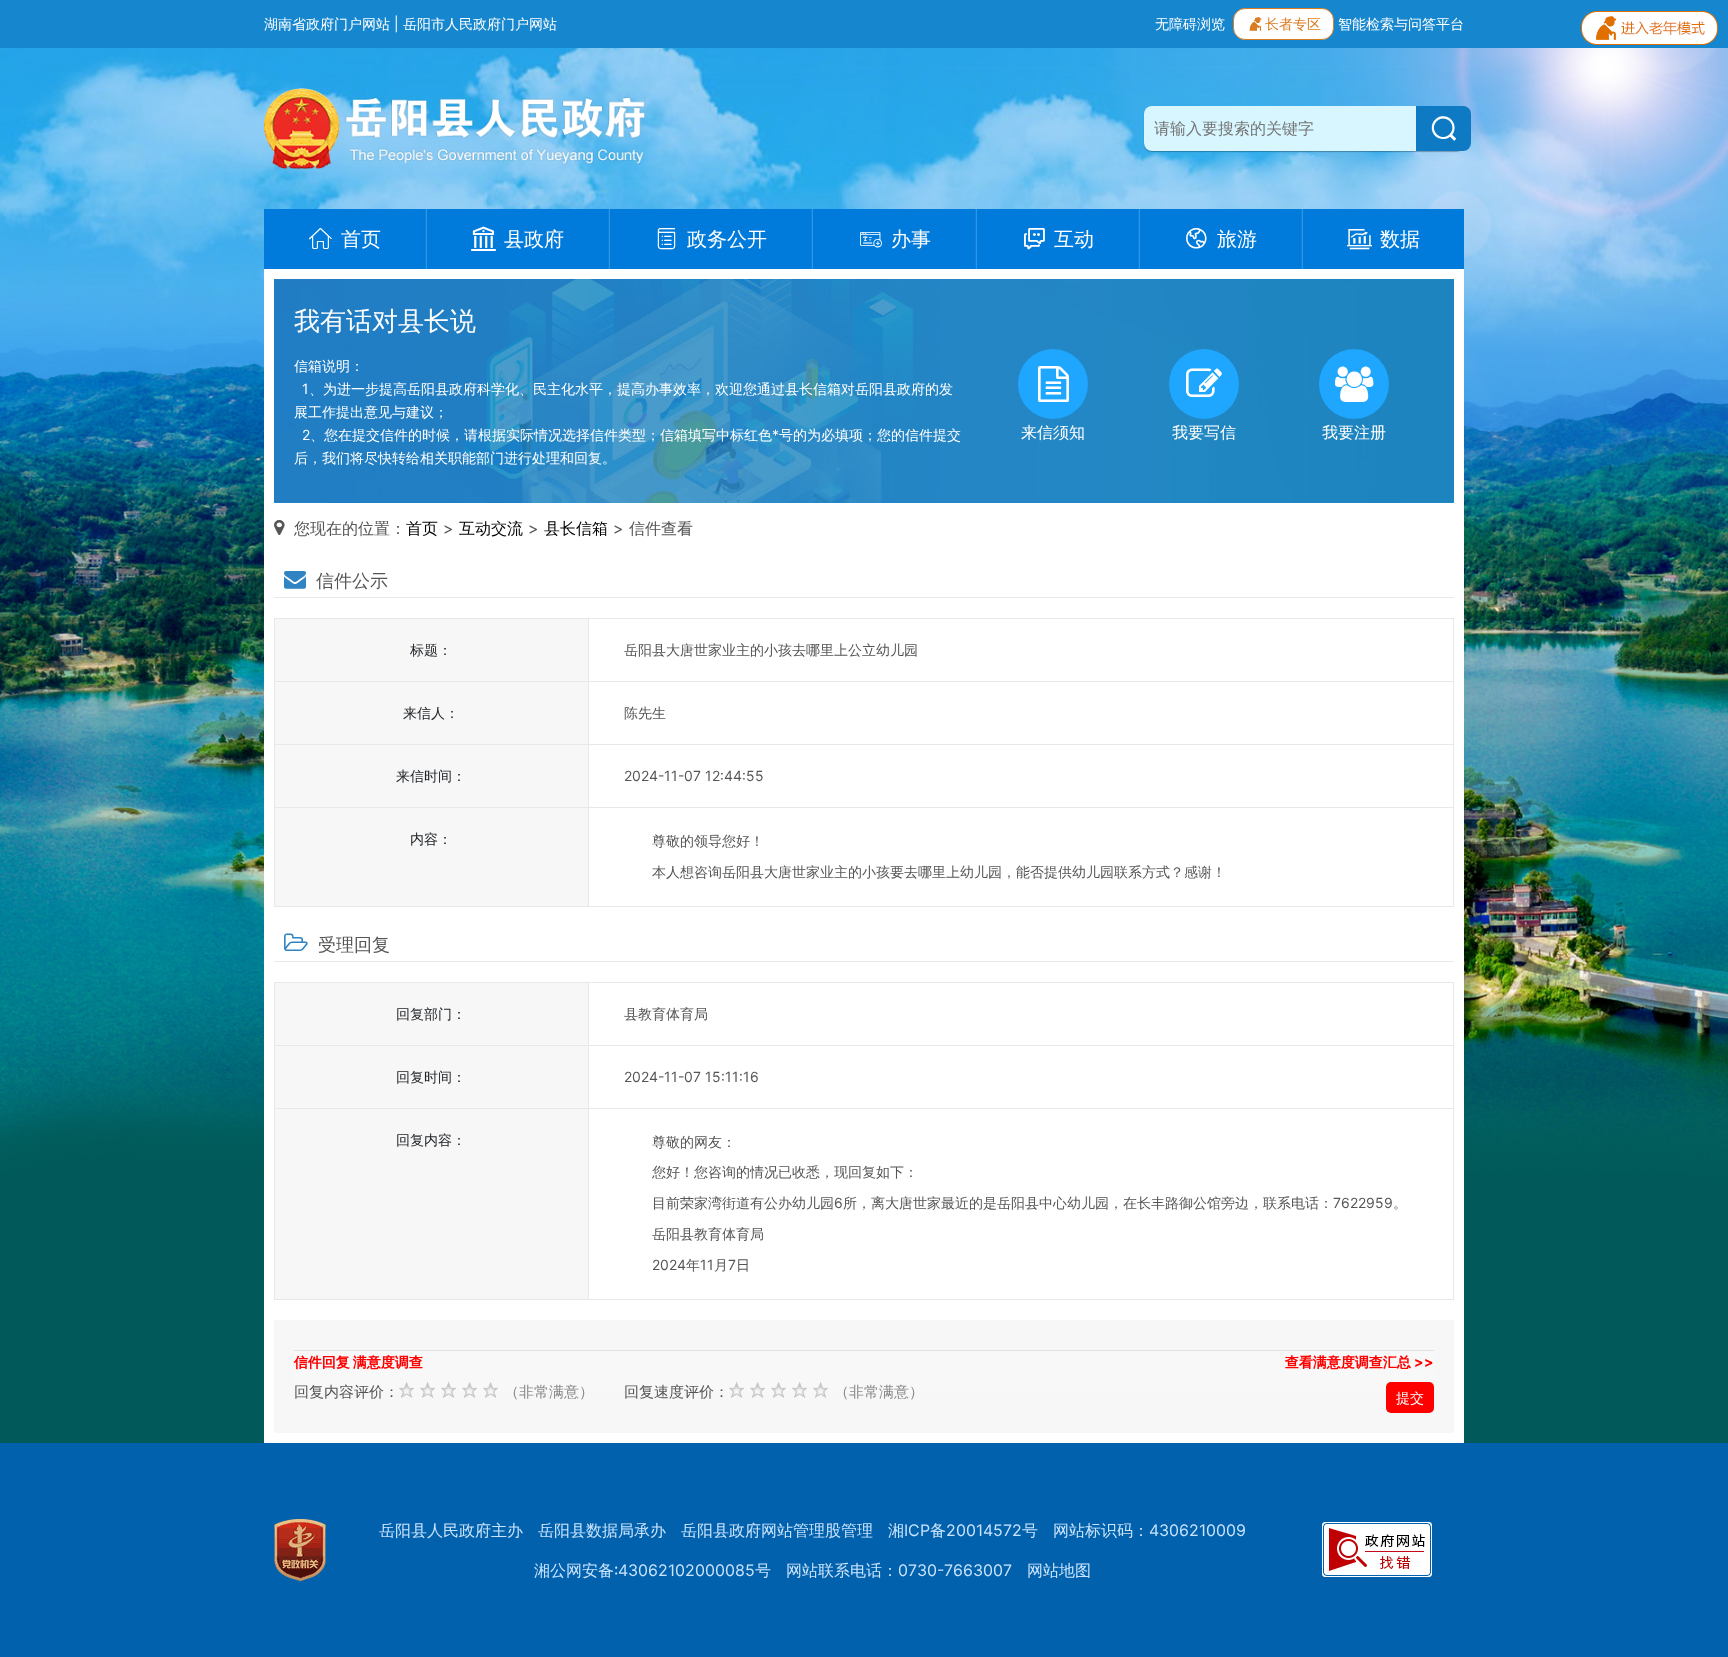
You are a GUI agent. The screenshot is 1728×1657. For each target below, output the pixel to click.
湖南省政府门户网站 (327, 23)
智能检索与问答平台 (1401, 23)
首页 (422, 528)
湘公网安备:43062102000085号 (652, 1570)
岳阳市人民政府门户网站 (480, 23)
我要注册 (1354, 432)
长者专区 (1293, 23)
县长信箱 (576, 528)
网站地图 (1059, 1570)
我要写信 (1204, 432)
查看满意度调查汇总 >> (1359, 1361)
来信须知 (1053, 432)
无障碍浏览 (1190, 23)
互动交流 (491, 528)
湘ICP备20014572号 (963, 1530)
